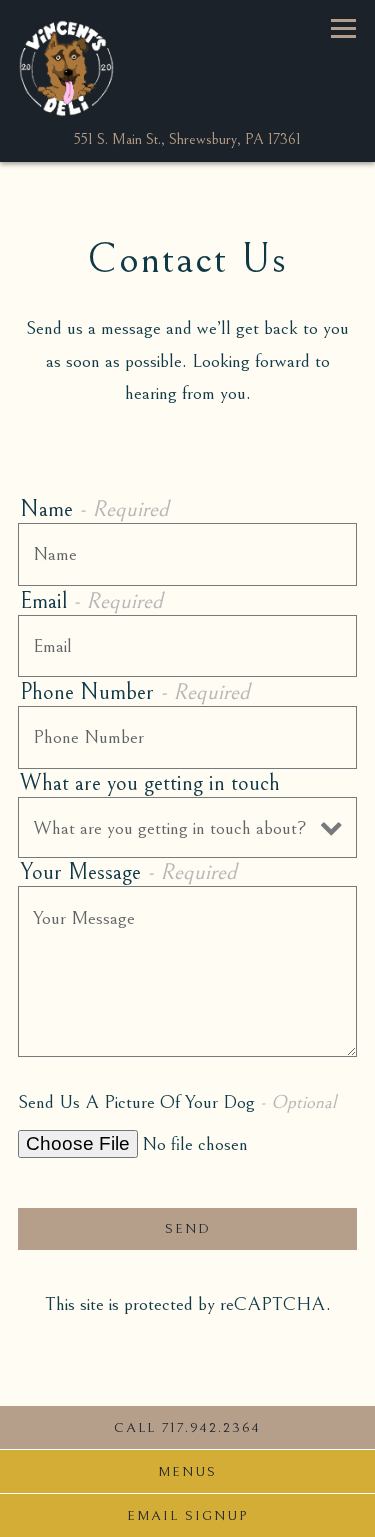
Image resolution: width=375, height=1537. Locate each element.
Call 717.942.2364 (187, 1428)
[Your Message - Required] (187, 971)
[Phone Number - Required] (187, 737)
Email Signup (187, 1516)
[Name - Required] (187, 554)
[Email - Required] (187, 646)
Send (188, 1229)
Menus (187, 1472)
